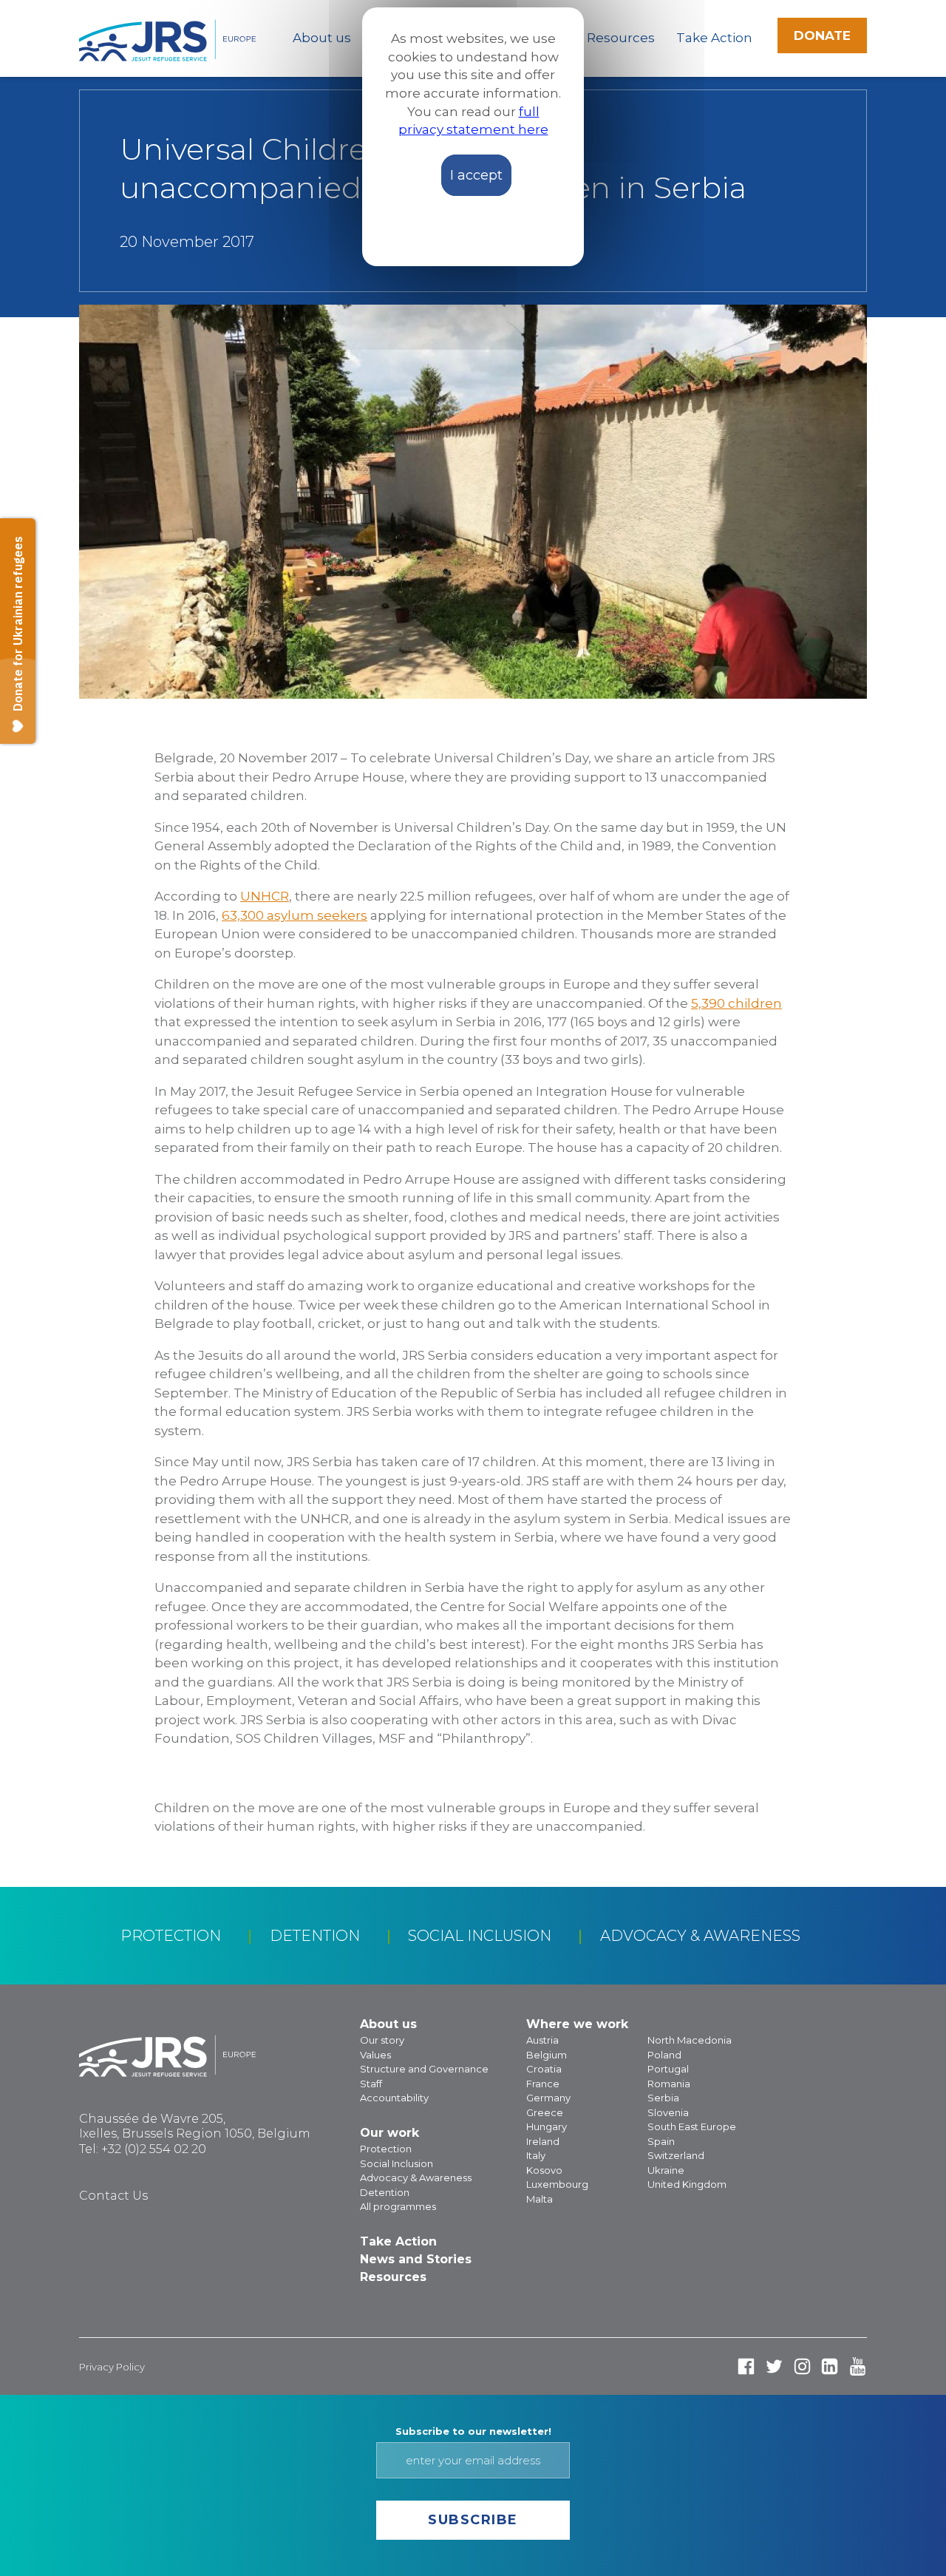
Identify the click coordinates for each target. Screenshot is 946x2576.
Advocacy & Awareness (700, 1936)
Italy (536, 2155)
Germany (548, 2098)
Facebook (746, 2366)
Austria (542, 2040)
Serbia (663, 2098)
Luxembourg (557, 2184)
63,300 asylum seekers (295, 915)
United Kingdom (687, 2184)
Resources (621, 38)
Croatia (544, 2069)
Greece (545, 2112)
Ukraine (666, 2170)
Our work (389, 2133)
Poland (664, 2055)
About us (322, 38)
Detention (315, 1936)
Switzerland (676, 2155)
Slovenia (668, 2112)
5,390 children (736, 1003)
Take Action (714, 38)
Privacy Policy (112, 2367)
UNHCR (265, 896)
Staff (371, 2084)
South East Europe (692, 2126)
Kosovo (544, 2170)
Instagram (802, 2366)
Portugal (668, 2069)
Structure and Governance (424, 2069)
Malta (540, 2199)
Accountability (394, 2098)
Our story (382, 2040)
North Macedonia (690, 2040)
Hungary (547, 2126)
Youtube (858, 2366)
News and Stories (416, 2259)
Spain (661, 2141)
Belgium (547, 2055)
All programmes (398, 2206)
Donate (822, 35)
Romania (669, 2084)
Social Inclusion (480, 1936)
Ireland (543, 2141)
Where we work (577, 2024)
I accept (476, 175)
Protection (171, 1936)
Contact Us (113, 2196)
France (543, 2084)
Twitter (774, 2366)
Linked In (830, 2366)
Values (375, 2055)
